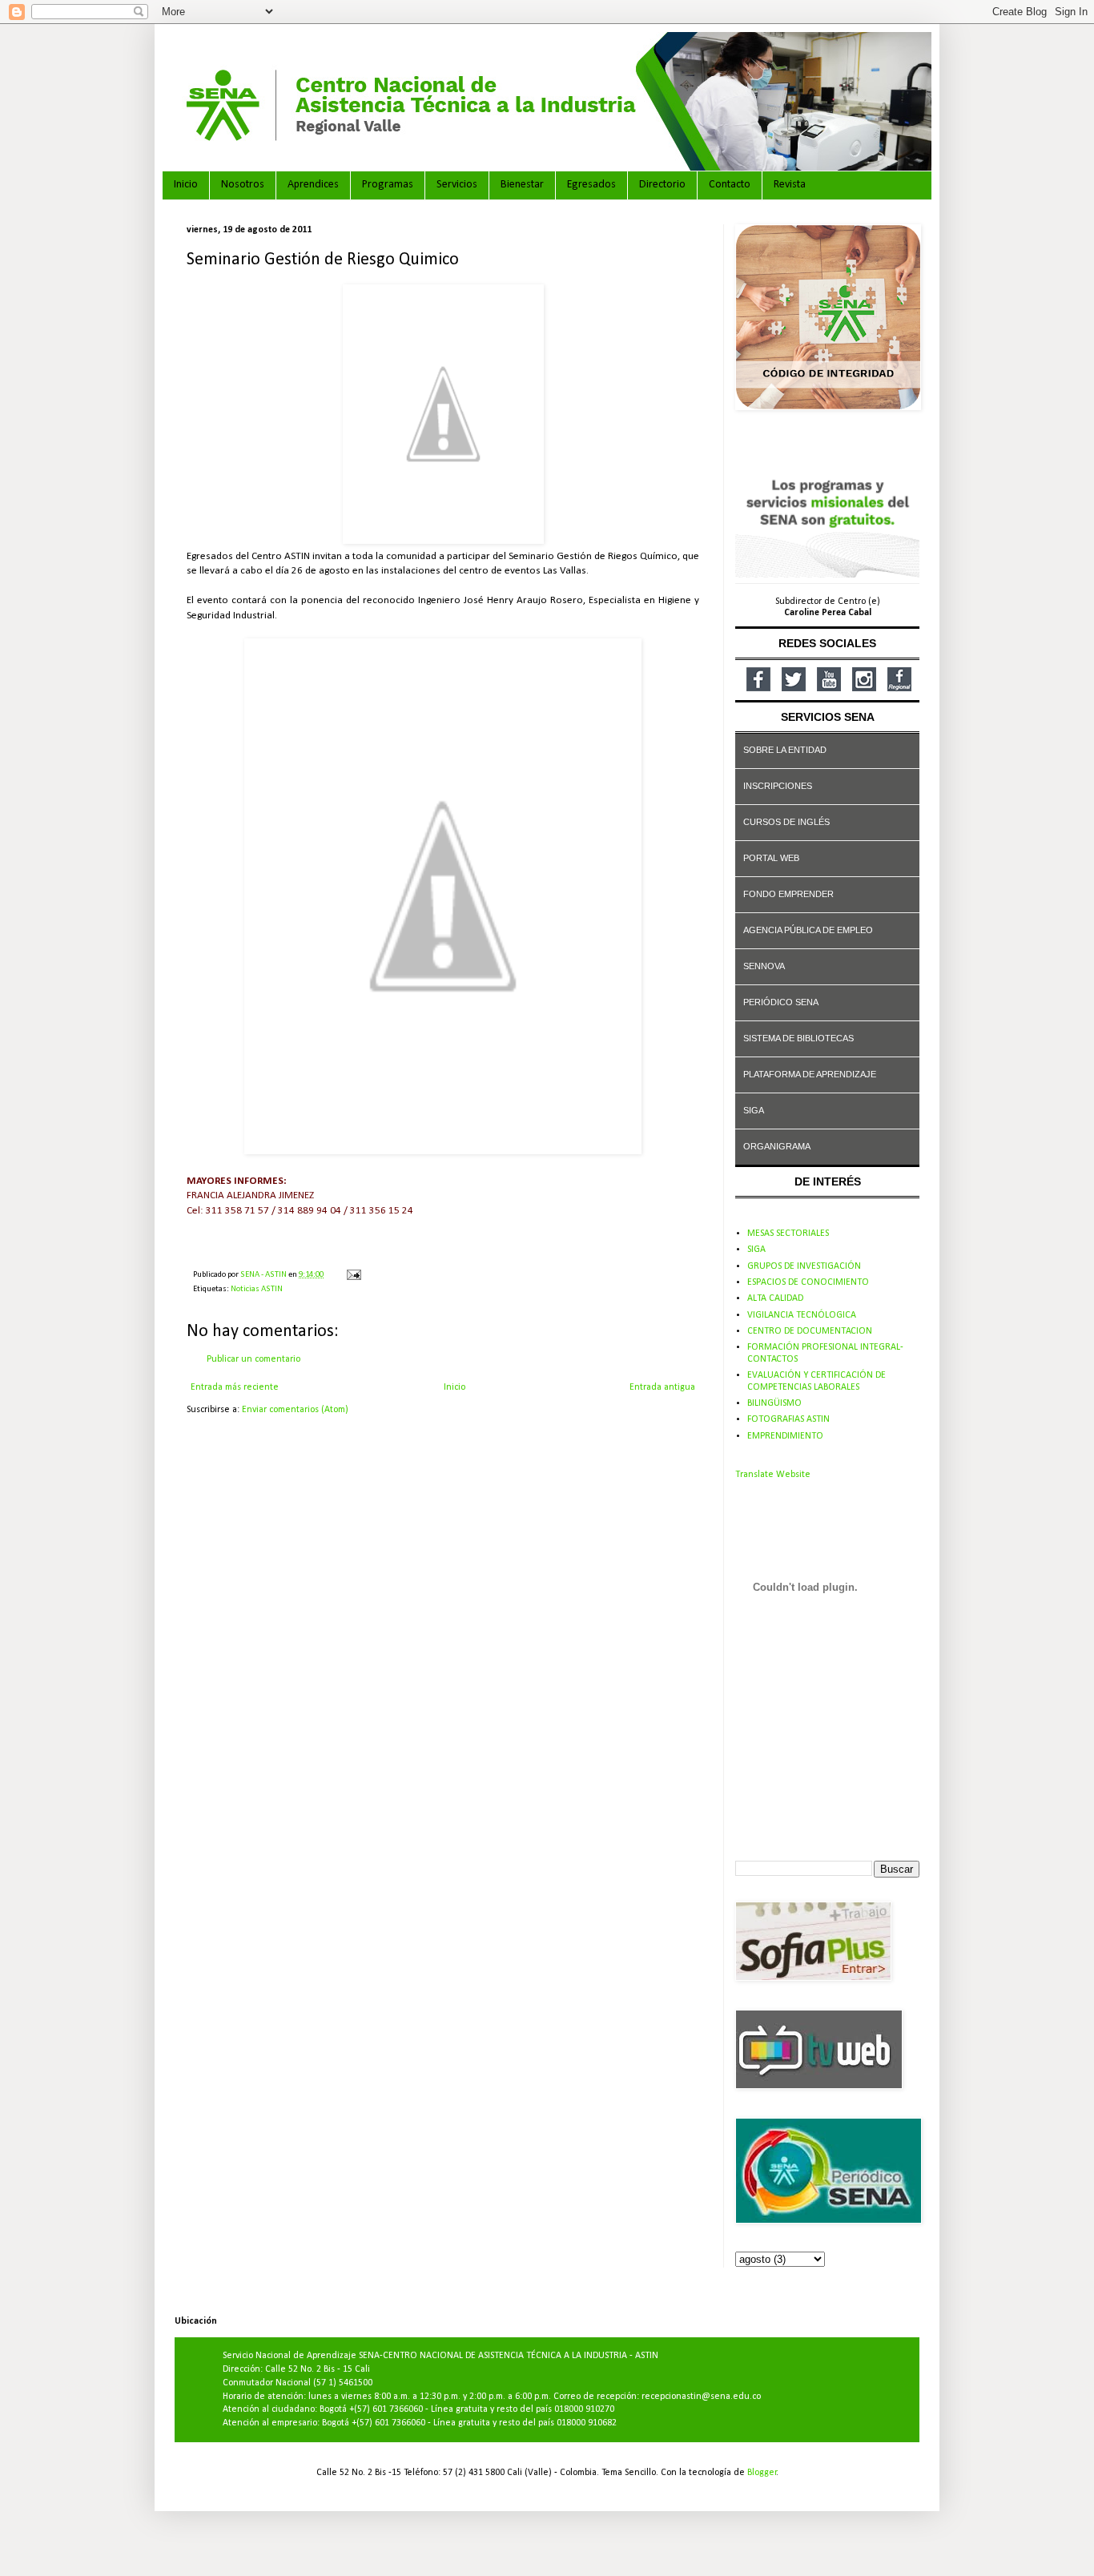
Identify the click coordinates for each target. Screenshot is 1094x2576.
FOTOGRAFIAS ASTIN (788, 1419)
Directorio (662, 185)
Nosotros (243, 185)
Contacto (730, 185)
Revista (790, 185)
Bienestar (522, 185)
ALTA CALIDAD (775, 1298)
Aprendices (313, 185)
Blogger (762, 2473)
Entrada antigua (662, 1387)
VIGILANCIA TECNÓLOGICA (802, 1315)
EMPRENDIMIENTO (785, 1436)
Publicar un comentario (253, 1359)
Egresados (591, 185)
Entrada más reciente (235, 1387)
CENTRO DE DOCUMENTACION (810, 1331)
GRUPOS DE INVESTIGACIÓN (804, 1266)
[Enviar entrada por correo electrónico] (353, 1275)
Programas (388, 185)
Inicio (186, 185)
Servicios (457, 185)
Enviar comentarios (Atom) (295, 1410)
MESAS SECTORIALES (788, 1234)
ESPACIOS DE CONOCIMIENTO (808, 1282)
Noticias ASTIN (257, 1289)
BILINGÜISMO (774, 1403)
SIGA (756, 1250)
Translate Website (773, 1475)
